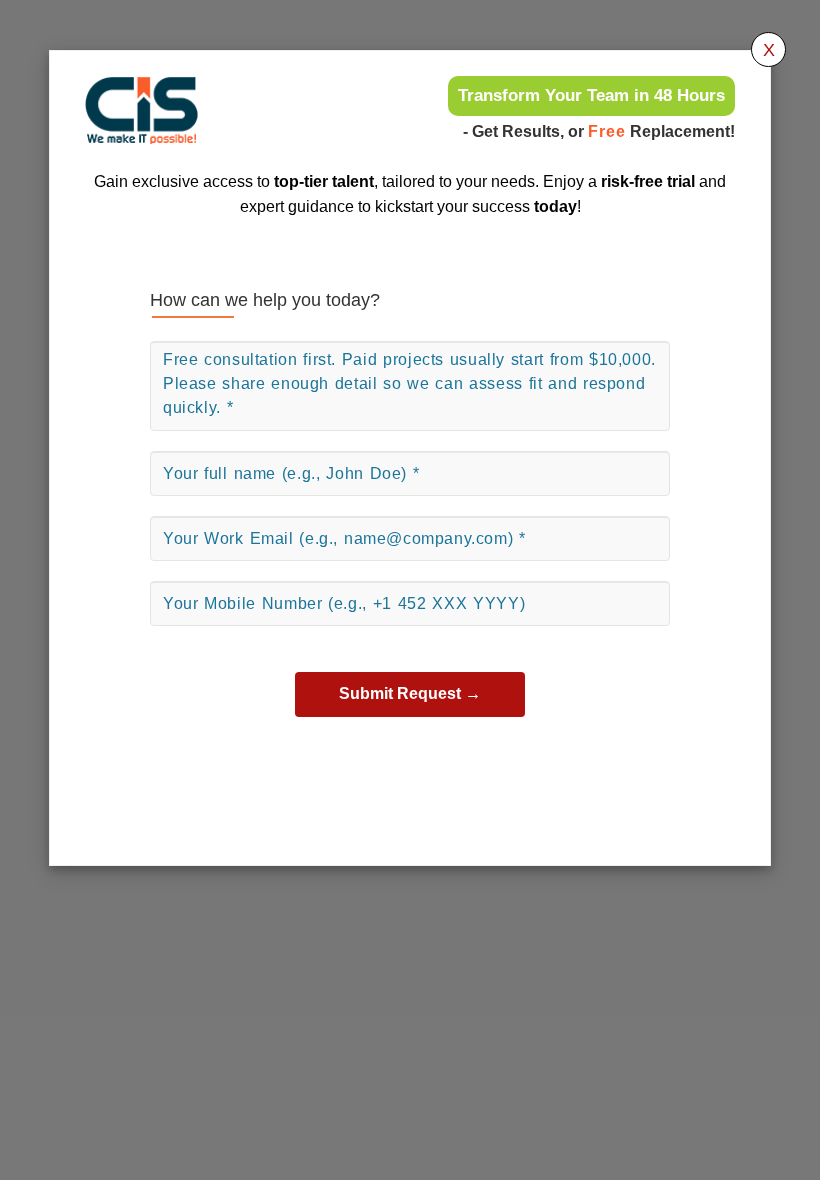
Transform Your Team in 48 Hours (591, 95)
